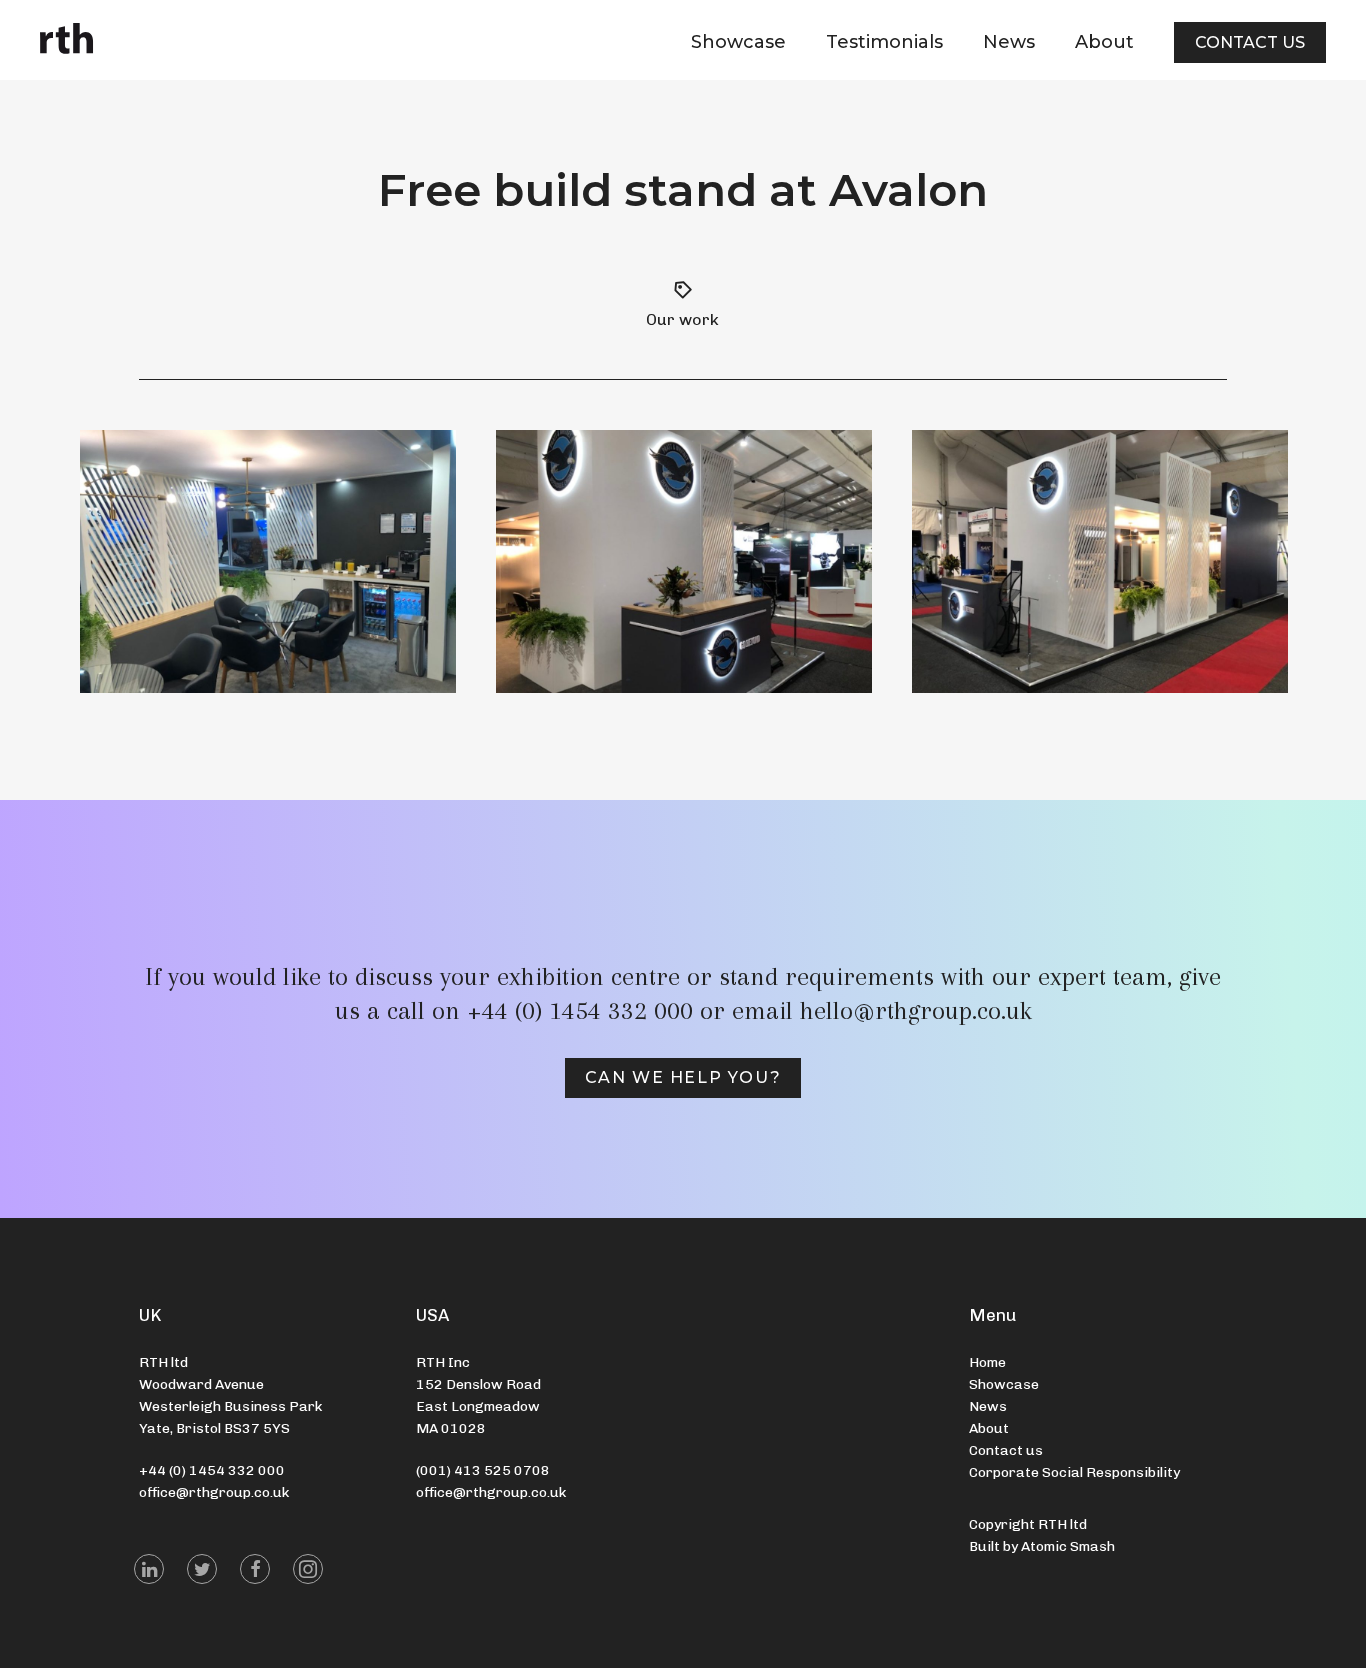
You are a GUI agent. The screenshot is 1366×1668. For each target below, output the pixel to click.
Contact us (1250, 42)
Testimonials (884, 42)
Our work (682, 319)
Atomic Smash (1068, 1546)
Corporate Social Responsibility (1074, 1472)
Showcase (738, 42)
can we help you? (683, 1077)
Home (987, 1362)
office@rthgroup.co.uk (214, 1492)
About (1104, 42)
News (1009, 42)
